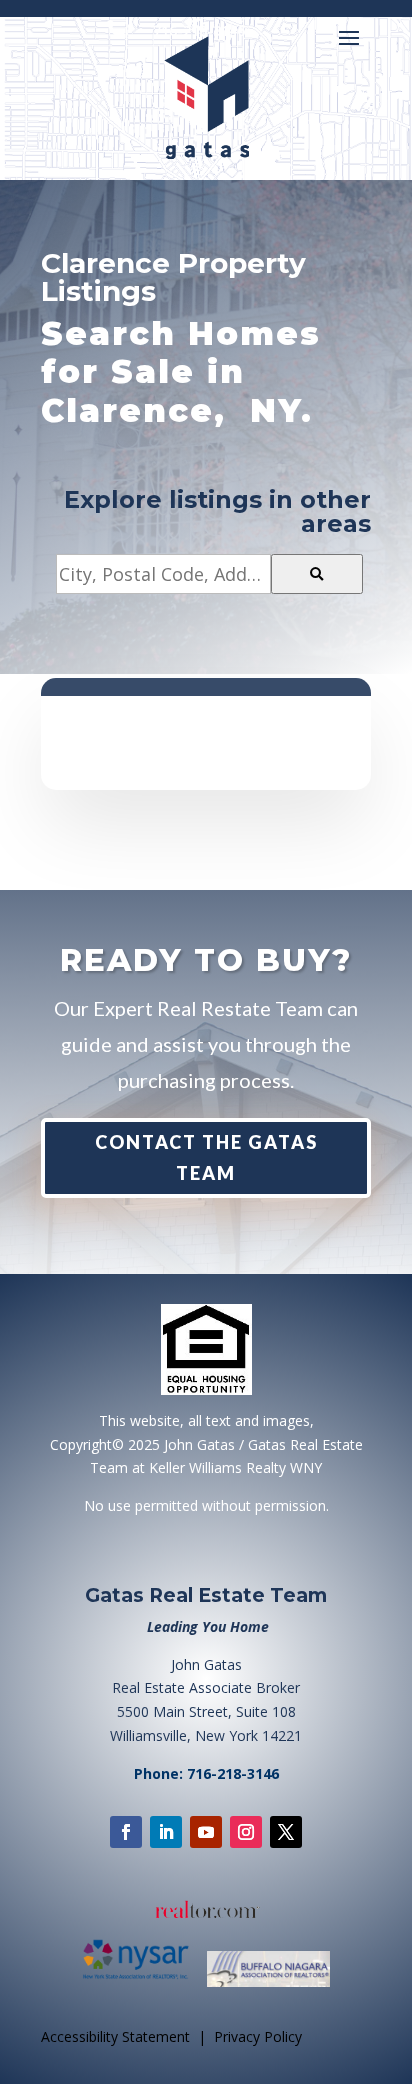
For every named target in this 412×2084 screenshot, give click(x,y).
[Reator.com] (206, 1910)
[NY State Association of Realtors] (143, 1983)
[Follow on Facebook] (126, 1832)
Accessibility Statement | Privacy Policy (171, 2036)
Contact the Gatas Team (206, 1157)
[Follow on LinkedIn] (166, 1832)
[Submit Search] (317, 574)
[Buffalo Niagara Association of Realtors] (268, 1983)
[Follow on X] (286, 1832)
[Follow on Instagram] (246, 1832)
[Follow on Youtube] (206, 1832)
